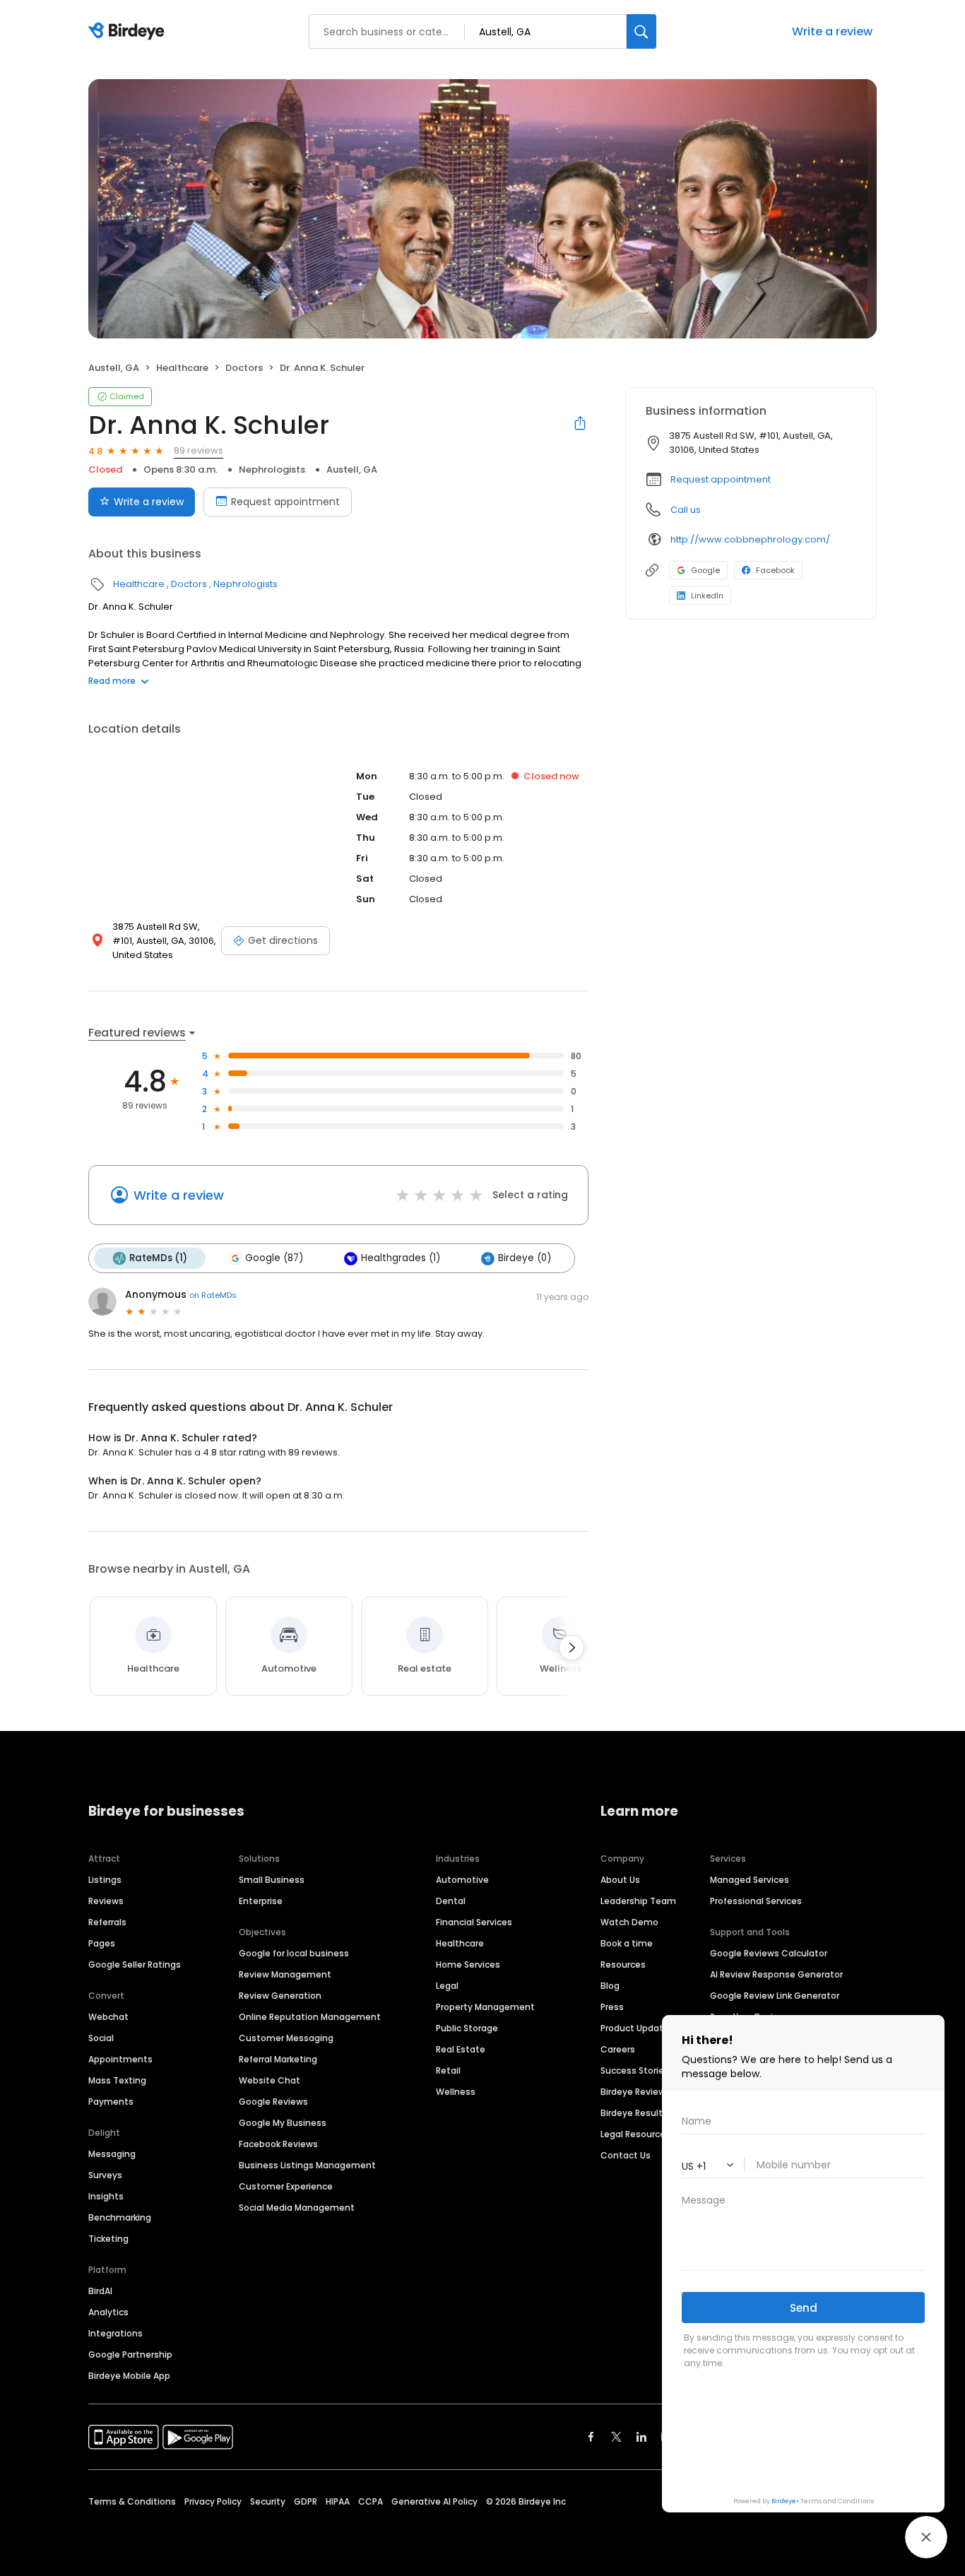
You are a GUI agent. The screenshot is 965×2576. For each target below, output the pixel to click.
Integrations (116, 2333)
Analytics (108, 2312)
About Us (620, 1880)
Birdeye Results (634, 2113)
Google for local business (294, 1953)
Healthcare (182, 368)
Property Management (485, 2007)
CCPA (371, 2501)
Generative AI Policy (434, 2501)
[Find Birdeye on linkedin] (641, 2437)
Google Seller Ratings (135, 1965)
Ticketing (108, 2239)
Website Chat (270, 2080)
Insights (106, 2196)
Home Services (468, 1965)
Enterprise (261, 1901)
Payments (111, 2102)
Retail (448, 2070)
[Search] (641, 31)
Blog (610, 1986)
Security (268, 2501)
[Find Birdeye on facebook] (591, 2437)
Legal (447, 1986)
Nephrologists (272, 469)
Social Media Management (297, 2208)
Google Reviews (273, 2102)
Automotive (462, 1880)
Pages (102, 1943)
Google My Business (283, 2123)
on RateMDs (213, 1295)
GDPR (306, 2501)
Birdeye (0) (525, 1258)
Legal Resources (635, 2134)
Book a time (627, 1943)
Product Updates (637, 2028)
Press (612, 2007)
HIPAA (338, 2501)
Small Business (272, 1880)
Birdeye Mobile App (129, 2376)
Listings (105, 1880)
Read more (112, 681)
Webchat (108, 2017)
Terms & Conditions (132, 2501)
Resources (623, 1965)
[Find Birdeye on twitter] (616, 2437)
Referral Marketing (278, 2059)
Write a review (149, 502)
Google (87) (274, 1258)
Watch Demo (629, 1922)
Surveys (105, 2175)
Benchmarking (120, 2217)
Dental (451, 1901)
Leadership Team (638, 1901)
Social (101, 2038)
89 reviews (199, 450)
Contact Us (626, 2155)
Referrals (107, 1922)
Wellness (456, 2092)
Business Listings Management (307, 2165)
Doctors (244, 368)
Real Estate (461, 2049)
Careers (618, 2049)
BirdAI (100, 2291)
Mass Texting (117, 2080)
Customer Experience (286, 2186)
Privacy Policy (213, 2501)
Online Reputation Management (310, 2017)
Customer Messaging (286, 2038)
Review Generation (280, 1996)
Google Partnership (130, 2355)
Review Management (285, 1974)
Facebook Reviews (278, 2144)
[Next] (572, 1648)
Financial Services (474, 1922)
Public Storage (467, 2028)
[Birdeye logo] (129, 32)
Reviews (106, 1901)
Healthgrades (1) (401, 1258)
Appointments (120, 2059)
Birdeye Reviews (635, 2092)
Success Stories (635, 2070)
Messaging (112, 2154)
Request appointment (285, 502)
